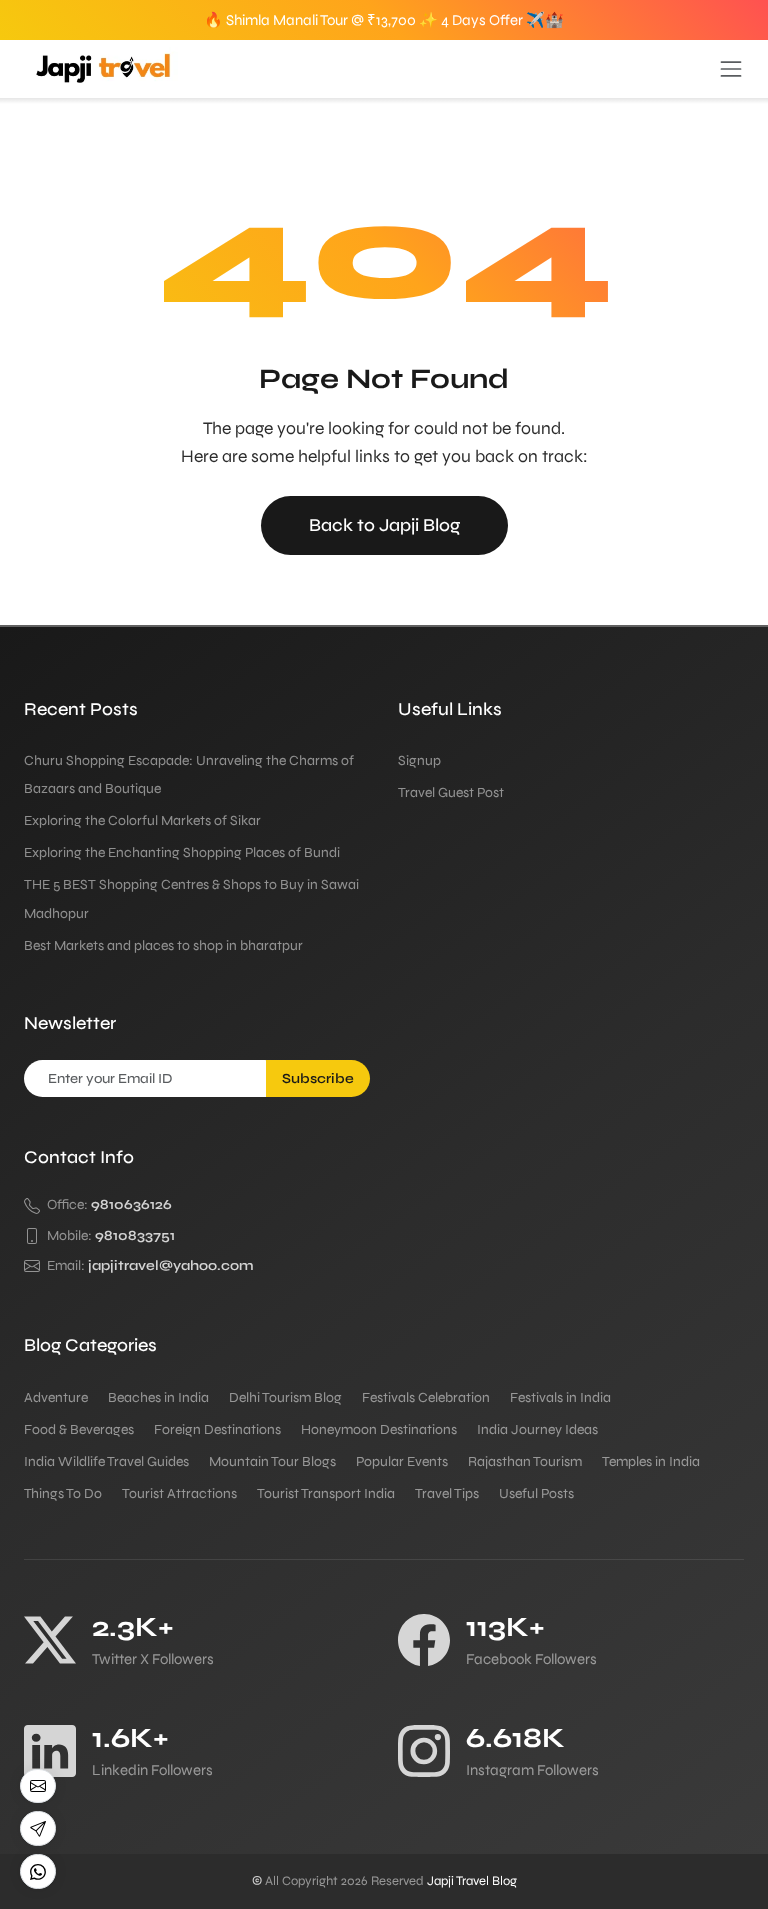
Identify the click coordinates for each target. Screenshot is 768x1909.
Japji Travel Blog (472, 1881)
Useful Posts (536, 1493)
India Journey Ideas (537, 1429)
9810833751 (135, 1235)
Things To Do (63, 1493)
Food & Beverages (79, 1429)
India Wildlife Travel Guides (106, 1461)
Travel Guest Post (451, 792)
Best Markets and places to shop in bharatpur (163, 945)
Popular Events (402, 1461)
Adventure (56, 1397)
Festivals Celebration (426, 1397)
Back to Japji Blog (384, 525)
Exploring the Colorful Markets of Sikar (142, 820)
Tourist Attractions (179, 1493)
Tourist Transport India (326, 1493)
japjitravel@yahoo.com (171, 1265)
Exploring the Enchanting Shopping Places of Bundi (182, 852)
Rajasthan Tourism (525, 1461)
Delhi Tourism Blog (285, 1397)
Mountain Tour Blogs (272, 1461)
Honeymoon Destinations (379, 1429)
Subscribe (318, 1078)
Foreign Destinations (217, 1429)
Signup (419, 760)
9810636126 (131, 1204)
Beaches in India (158, 1397)
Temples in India (651, 1461)
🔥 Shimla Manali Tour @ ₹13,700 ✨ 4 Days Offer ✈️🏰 (384, 20)
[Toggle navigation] (731, 69)
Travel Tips (447, 1493)
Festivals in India (560, 1397)
